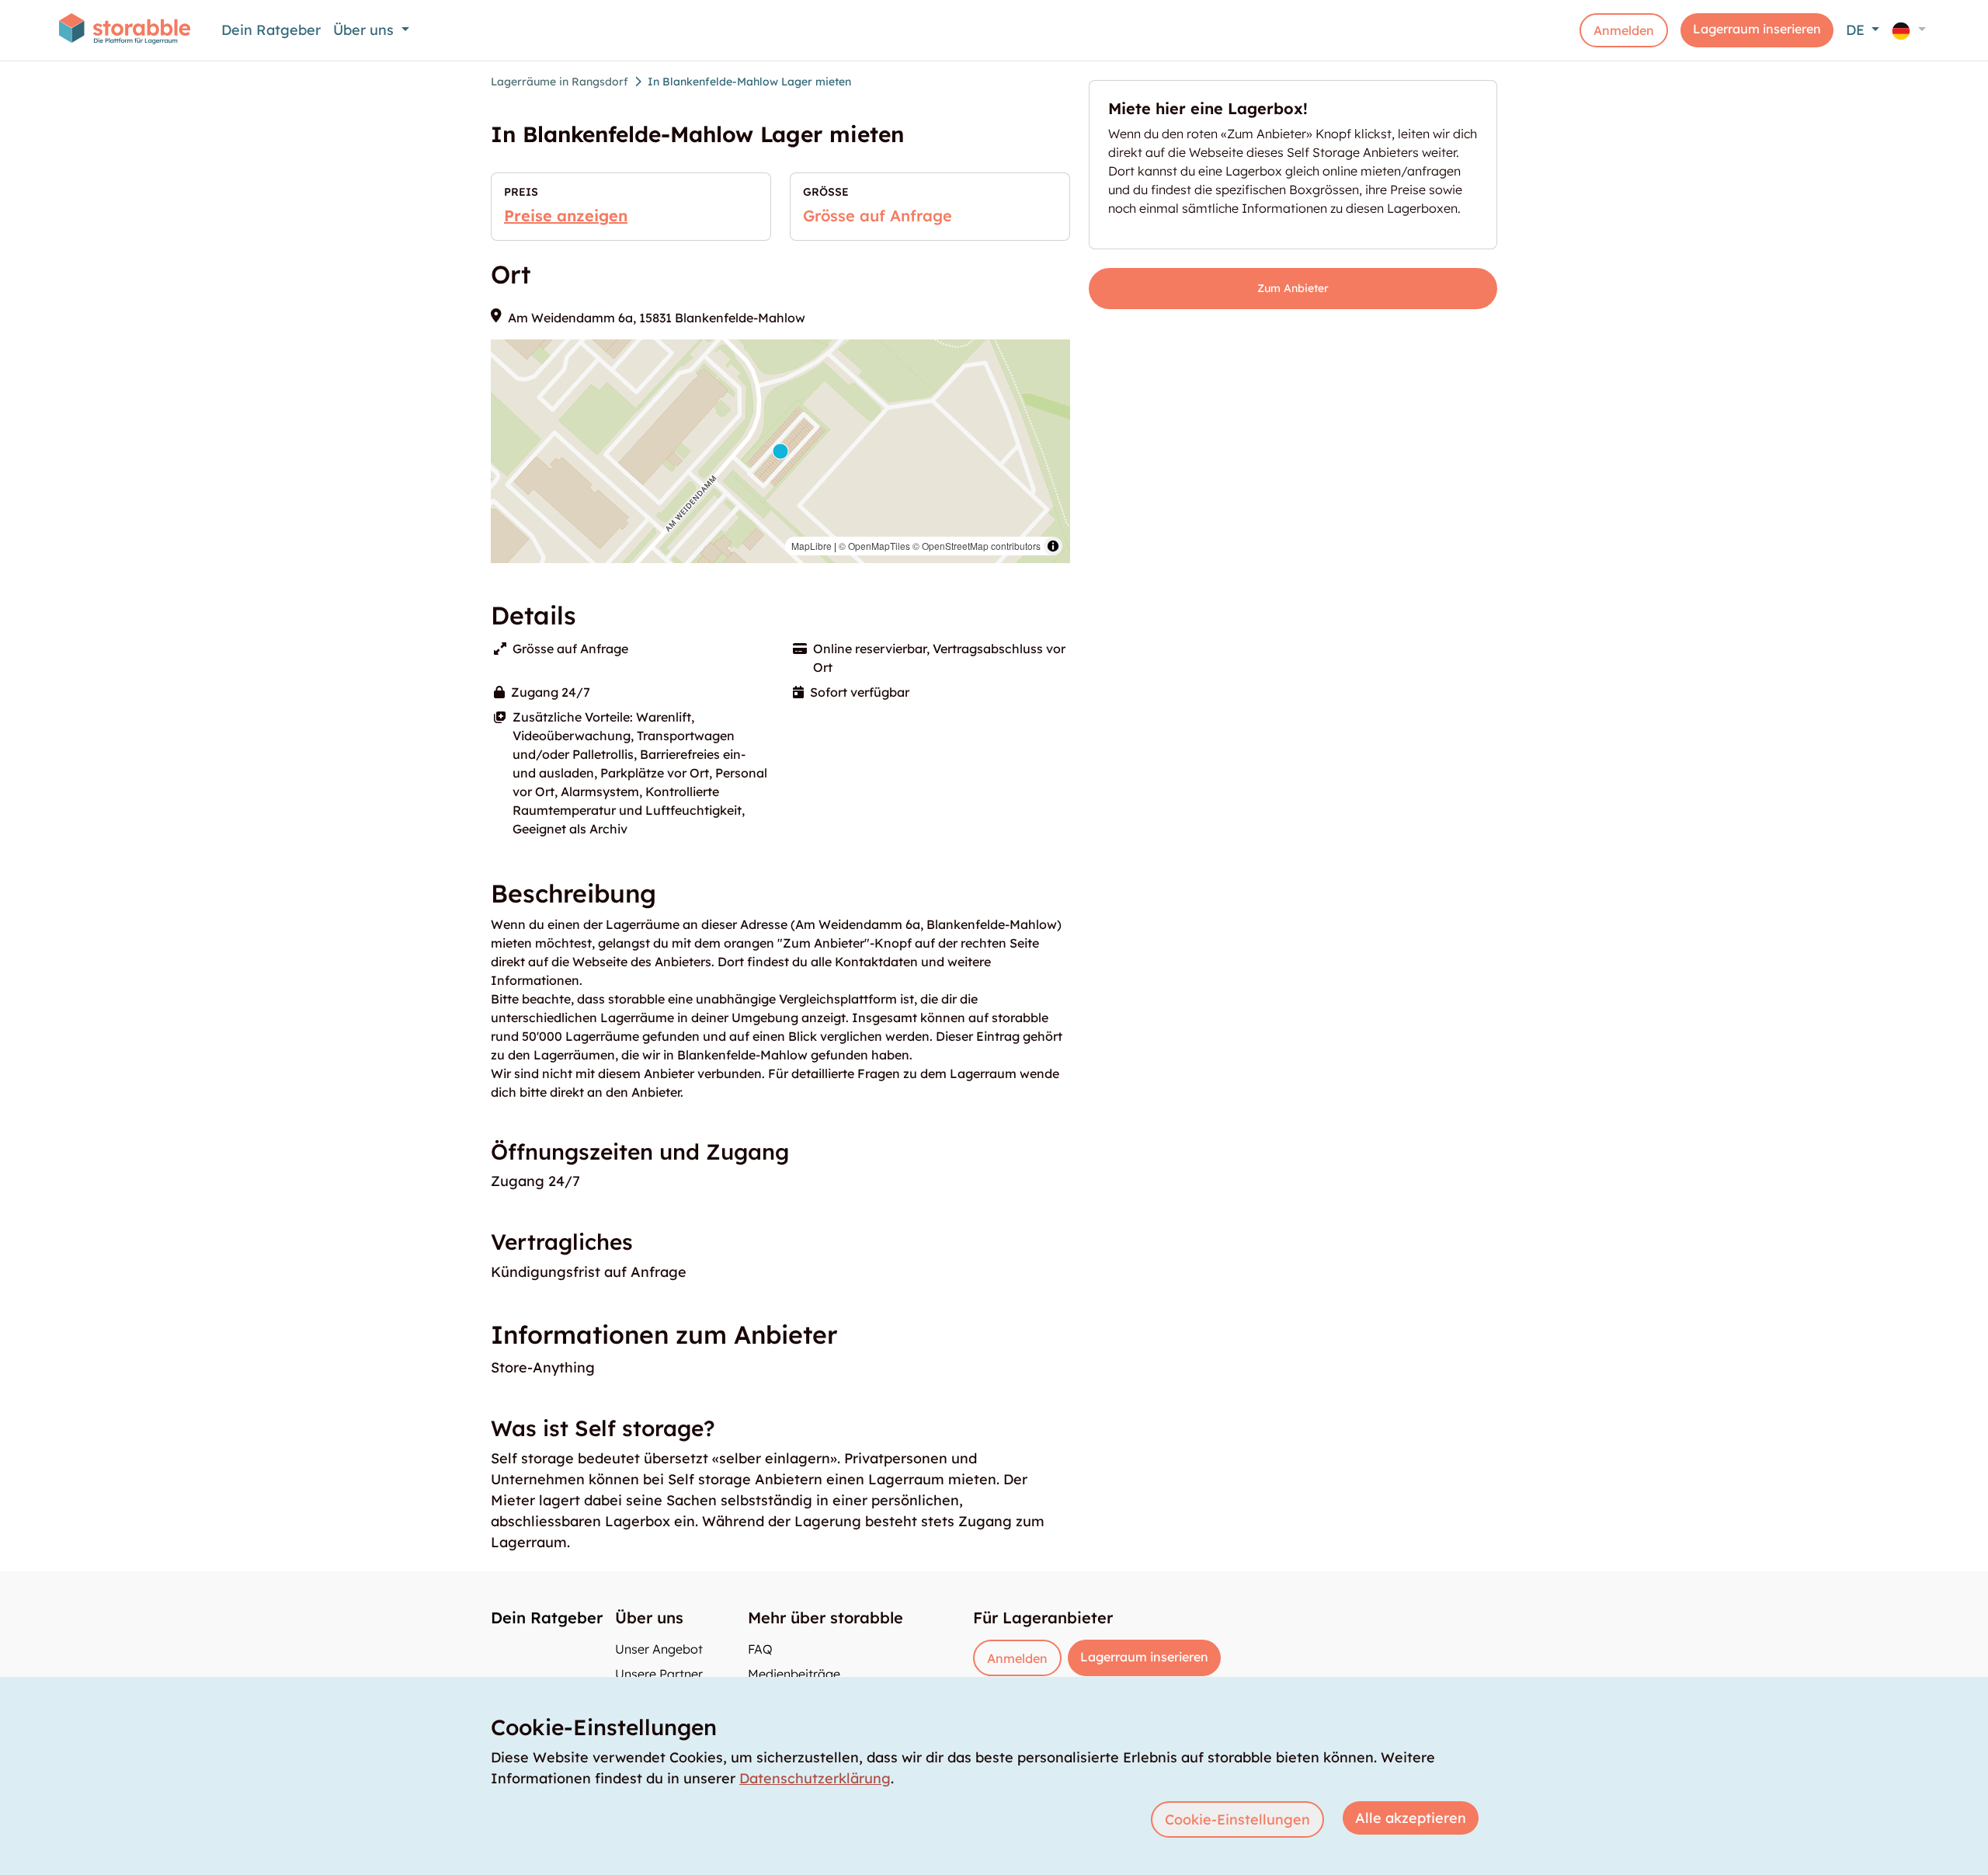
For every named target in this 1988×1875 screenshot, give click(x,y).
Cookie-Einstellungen (1237, 1819)
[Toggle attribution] (1053, 546)
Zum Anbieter (1293, 288)
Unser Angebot (659, 1649)
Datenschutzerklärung (815, 1778)
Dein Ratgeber (271, 30)
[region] (780, 451)
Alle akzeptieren (1411, 1818)
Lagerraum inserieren (1757, 29)
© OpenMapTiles (874, 546)
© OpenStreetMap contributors (977, 546)
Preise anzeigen (566, 216)
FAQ (760, 1649)
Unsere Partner (659, 1674)
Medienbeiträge (794, 1674)
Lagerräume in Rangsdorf (560, 82)
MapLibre (812, 546)
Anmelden (1624, 30)
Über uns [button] (365, 30)
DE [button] (1857, 30)
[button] (1909, 30)
